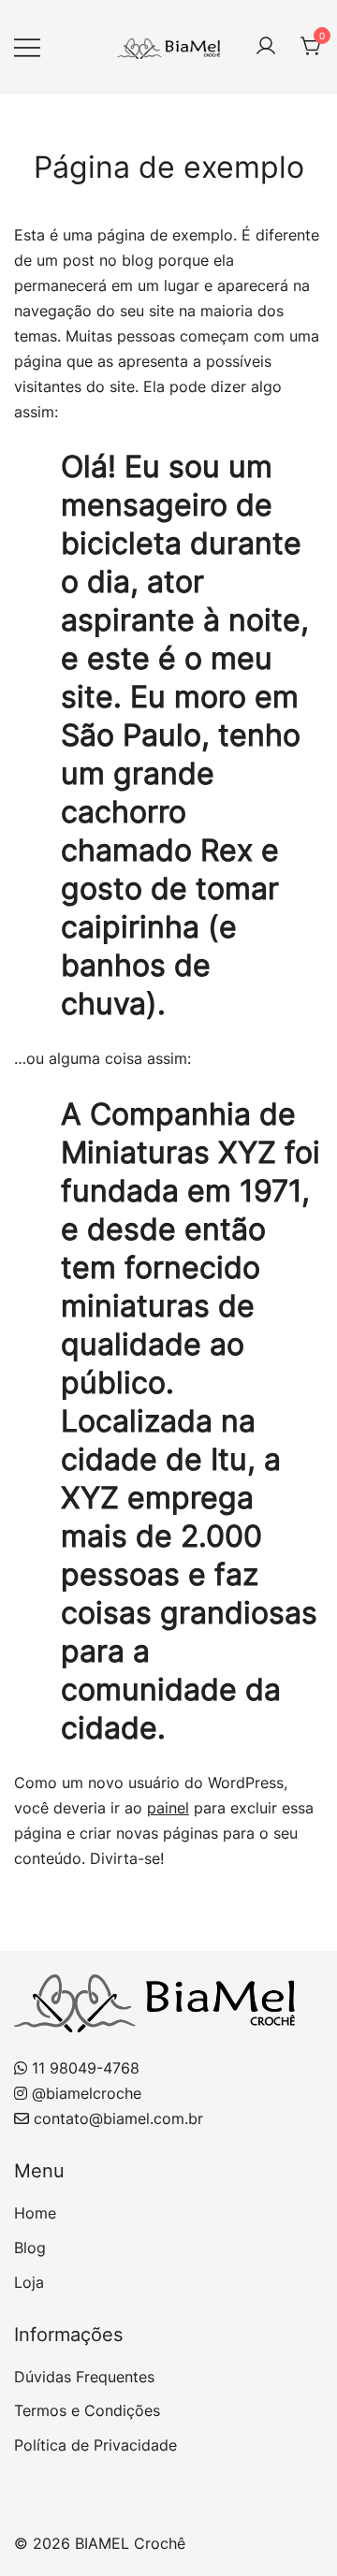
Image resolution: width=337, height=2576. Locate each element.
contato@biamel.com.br (118, 2118)
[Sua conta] (266, 47)
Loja (29, 2282)
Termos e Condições (87, 2410)
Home (35, 2213)
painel (168, 1808)
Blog (30, 2248)
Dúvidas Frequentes (84, 2377)
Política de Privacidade (95, 2445)
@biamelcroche (87, 2093)
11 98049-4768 (86, 2068)
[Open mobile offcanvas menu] (27, 46)
